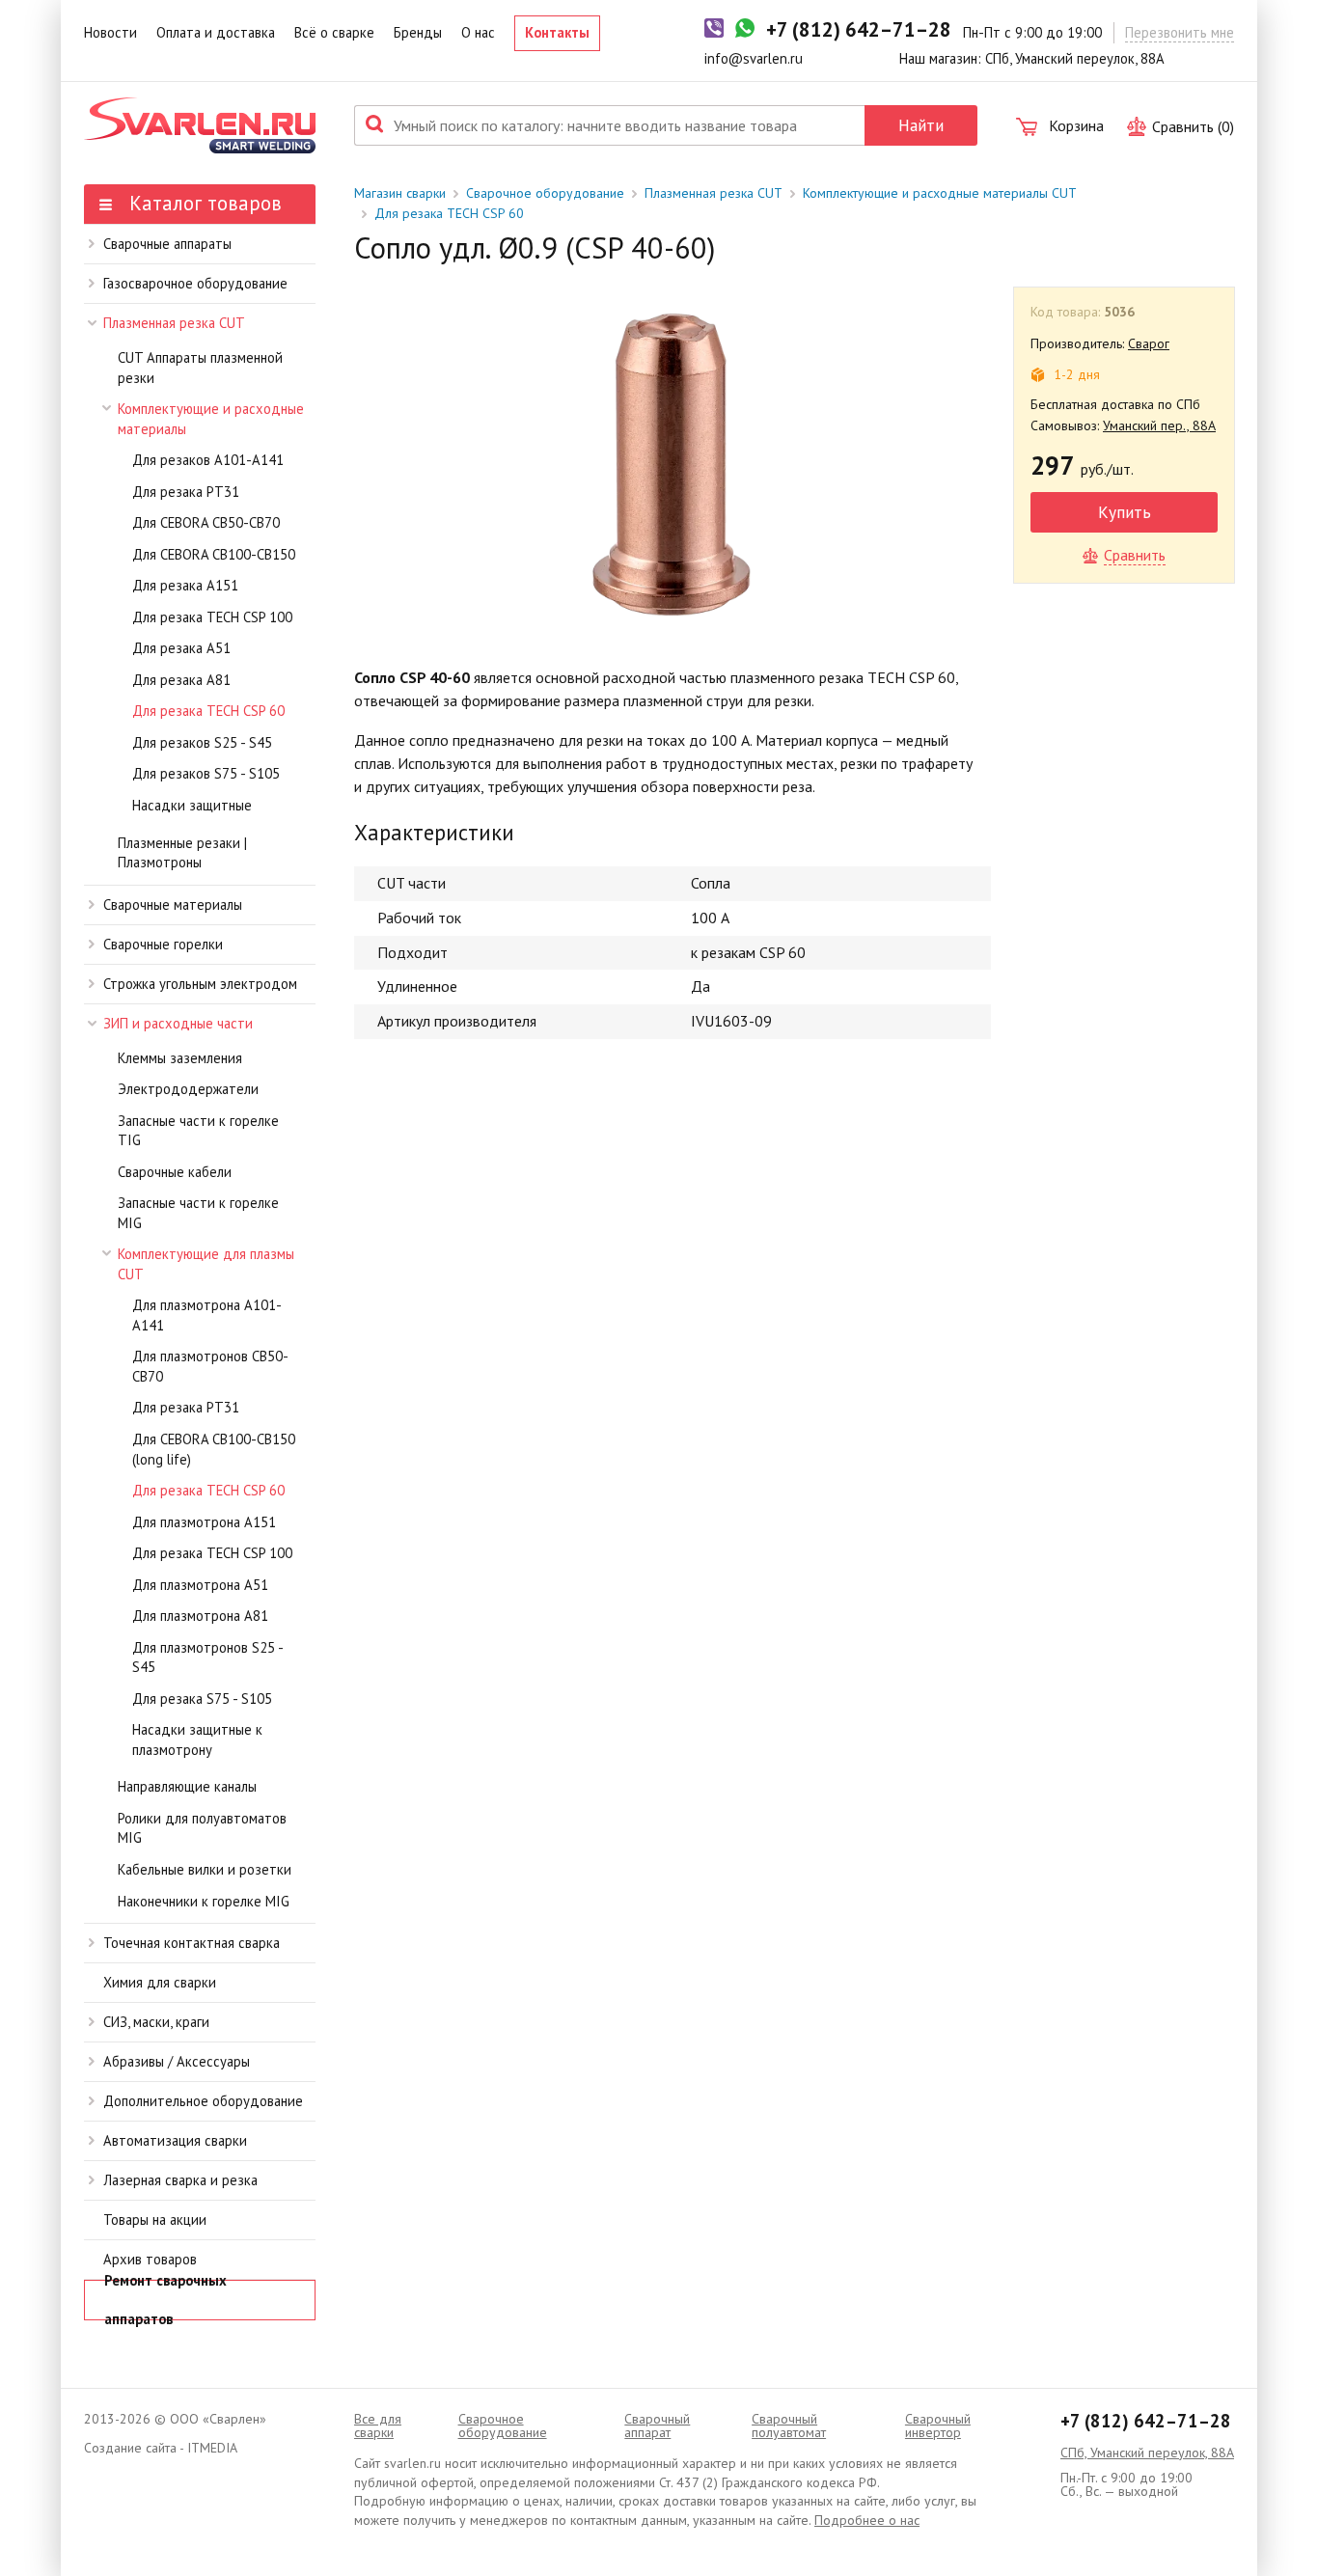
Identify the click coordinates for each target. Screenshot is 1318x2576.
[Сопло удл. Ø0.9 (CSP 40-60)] (673, 462)
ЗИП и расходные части (178, 1023)
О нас (478, 32)
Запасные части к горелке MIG (198, 1213)
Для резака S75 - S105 (202, 1699)
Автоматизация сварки (175, 2140)
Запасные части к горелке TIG (198, 1131)
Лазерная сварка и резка (180, 2180)
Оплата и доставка (216, 32)
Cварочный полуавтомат (789, 2425)
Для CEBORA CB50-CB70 (206, 522)
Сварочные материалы (173, 904)
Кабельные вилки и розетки (205, 1869)
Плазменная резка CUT (174, 323)
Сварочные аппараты (167, 244)
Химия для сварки (160, 1982)
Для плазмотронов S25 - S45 (207, 1658)
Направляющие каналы (187, 1786)
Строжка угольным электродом (200, 984)
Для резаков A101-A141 (208, 460)
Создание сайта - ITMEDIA (161, 2448)
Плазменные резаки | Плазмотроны (182, 853)
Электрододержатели (188, 1089)
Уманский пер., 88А (1159, 425)
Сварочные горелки (163, 944)
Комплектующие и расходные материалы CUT (940, 193)
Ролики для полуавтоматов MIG (202, 1828)
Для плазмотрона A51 (200, 1585)
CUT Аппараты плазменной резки (200, 368)
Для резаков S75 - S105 (206, 773)
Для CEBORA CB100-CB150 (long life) (214, 1449)
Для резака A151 (185, 585)
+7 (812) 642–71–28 (1146, 2421)
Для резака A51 (181, 648)
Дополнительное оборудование (203, 2101)
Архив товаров (150, 2259)
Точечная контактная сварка (192, 1943)
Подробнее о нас (867, 2520)
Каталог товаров (203, 203)
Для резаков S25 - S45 (202, 742)
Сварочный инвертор (938, 2425)
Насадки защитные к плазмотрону (197, 1740)
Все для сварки (378, 2425)
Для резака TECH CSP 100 (212, 617)
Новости (110, 32)
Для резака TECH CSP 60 (208, 711)
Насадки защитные (192, 805)
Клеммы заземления (180, 1058)
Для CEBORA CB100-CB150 (214, 554)
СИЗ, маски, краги (156, 2022)
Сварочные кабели (175, 1172)
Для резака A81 (181, 680)
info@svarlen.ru (754, 58)
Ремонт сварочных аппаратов (165, 2300)
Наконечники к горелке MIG (204, 1901)
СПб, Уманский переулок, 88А (1147, 2453)
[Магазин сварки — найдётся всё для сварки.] (200, 125)
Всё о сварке (334, 32)
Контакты (557, 32)
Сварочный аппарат (657, 2425)
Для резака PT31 (186, 492)
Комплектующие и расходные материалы (211, 419)
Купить (1125, 512)
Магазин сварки (400, 193)
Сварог (1149, 343)
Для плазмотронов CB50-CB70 (210, 1366)
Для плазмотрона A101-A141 (207, 1315)
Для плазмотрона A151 (204, 1522)
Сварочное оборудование (545, 193)
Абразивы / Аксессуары (177, 2061)
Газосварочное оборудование (195, 283)
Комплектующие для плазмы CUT (206, 1264)
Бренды (418, 32)
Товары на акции (155, 2220)
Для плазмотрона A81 (200, 1616)
